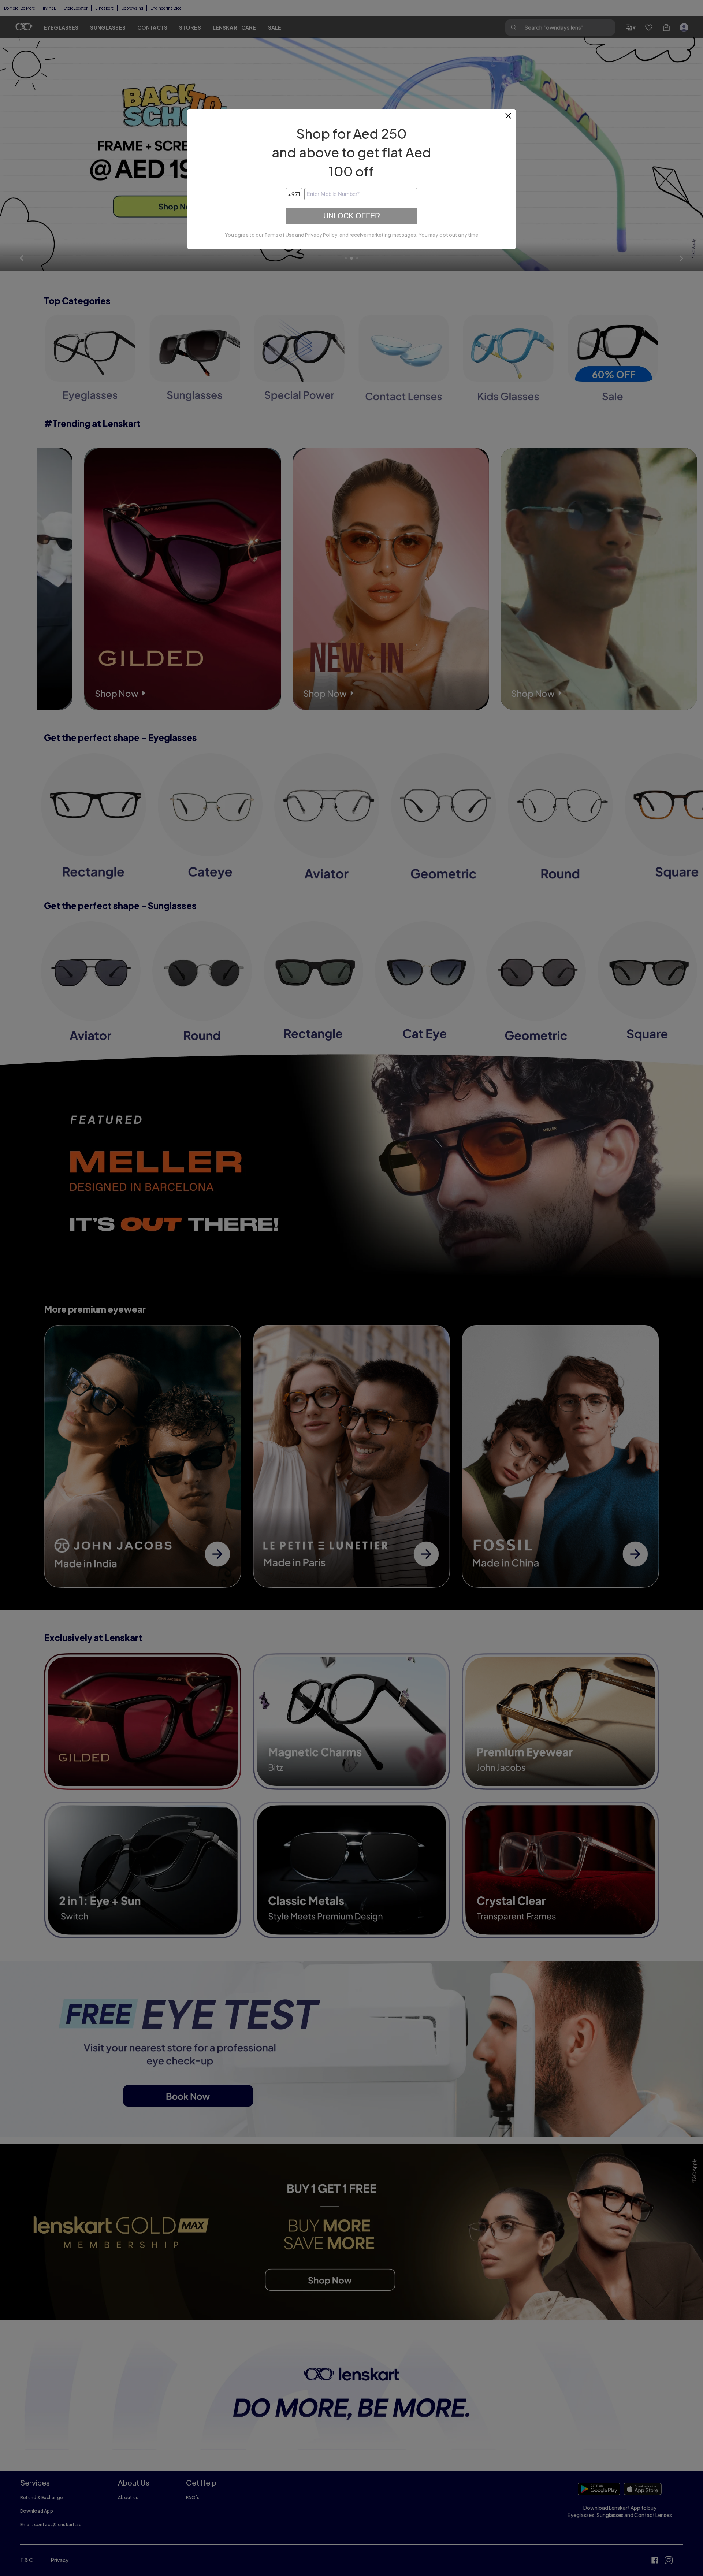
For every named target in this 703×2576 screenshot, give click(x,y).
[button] (509, 119)
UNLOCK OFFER (352, 216)
